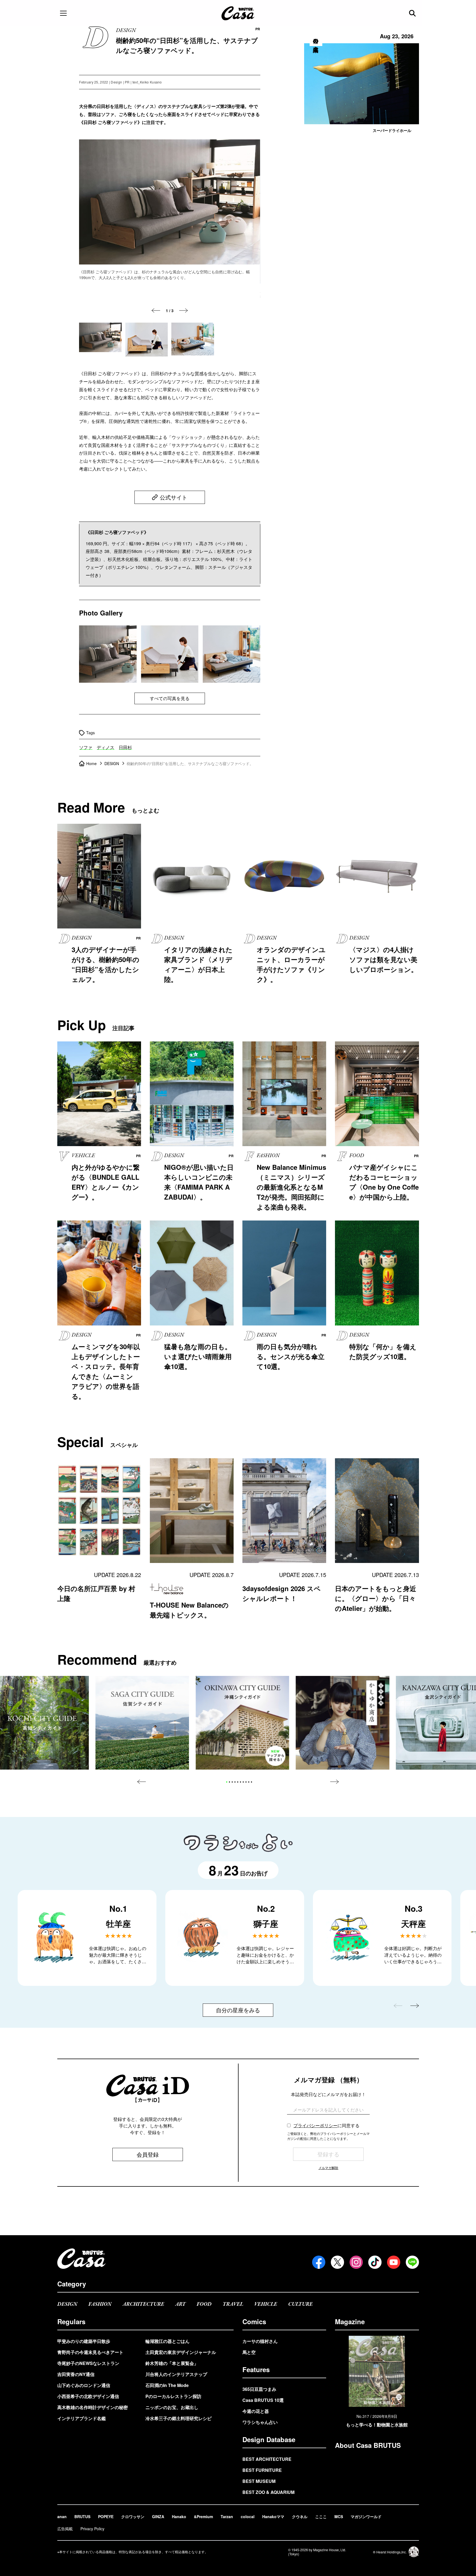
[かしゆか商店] (343, 1723)
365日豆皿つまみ (259, 2389)
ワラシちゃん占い (260, 2422)
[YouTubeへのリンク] (394, 2262)
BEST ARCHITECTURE (267, 2459)
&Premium (203, 2516)
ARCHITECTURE (143, 2304)
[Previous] (156, 310)
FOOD (204, 2304)
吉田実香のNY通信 (76, 2374)
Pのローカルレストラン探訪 (173, 2396)
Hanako (179, 2516)
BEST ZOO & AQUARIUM (268, 2492)
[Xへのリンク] (337, 2262)
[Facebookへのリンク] (319, 2262)
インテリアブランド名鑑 (82, 2418)
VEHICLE (266, 2304)
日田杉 (125, 747)
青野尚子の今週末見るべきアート (90, 2352)
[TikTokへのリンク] (375, 2262)
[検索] (413, 13)
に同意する (326, 2125)
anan (62, 2516)
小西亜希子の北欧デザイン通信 (88, 2396)
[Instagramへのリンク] (356, 2262)
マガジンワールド (366, 2516)
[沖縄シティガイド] (242, 1723)
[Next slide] (334, 1782)
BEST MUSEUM (259, 2481)
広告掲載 (65, 2529)
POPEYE (106, 2516)
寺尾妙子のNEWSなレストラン (88, 2363)
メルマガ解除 (328, 2168)
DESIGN (67, 2304)
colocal (248, 2516)
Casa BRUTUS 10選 (263, 2400)
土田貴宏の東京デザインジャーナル (181, 2352)
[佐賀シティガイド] (142, 1723)
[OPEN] (63, 13)
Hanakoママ (273, 2516)
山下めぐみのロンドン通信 (84, 2385)
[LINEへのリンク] (412, 2262)
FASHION (100, 2304)
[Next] (183, 310)
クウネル (300, 2516)
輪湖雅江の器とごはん (167, 2341)
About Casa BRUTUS (368, 2445)
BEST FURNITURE (262, 2470)
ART (180, 2304)
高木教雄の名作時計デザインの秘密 (93, 2407)
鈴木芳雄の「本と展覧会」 (172, 2363)
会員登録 (148, 2154)
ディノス (106, 747)
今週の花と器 (256, 2411)
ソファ (86, 747)
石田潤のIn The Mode (167, 2385)
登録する (328, 2154)
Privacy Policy (92, 2529)
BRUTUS (82, 2516)
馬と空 (249, 2352)
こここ (321, 2516)
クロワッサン (133, 2516)
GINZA (158, 2516)
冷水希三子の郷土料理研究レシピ (178, 2418)
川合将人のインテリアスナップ (176, 2374)
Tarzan (227, 2516)
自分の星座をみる (238, 2010)
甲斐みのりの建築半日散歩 (84, 2341)
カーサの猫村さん (260, 2341)
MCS (339, 2516)
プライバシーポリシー (315, 2125)
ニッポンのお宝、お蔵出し (172, 2407)
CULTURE (300, 2304)
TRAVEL (233, 2304)
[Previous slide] (142, 1782)
